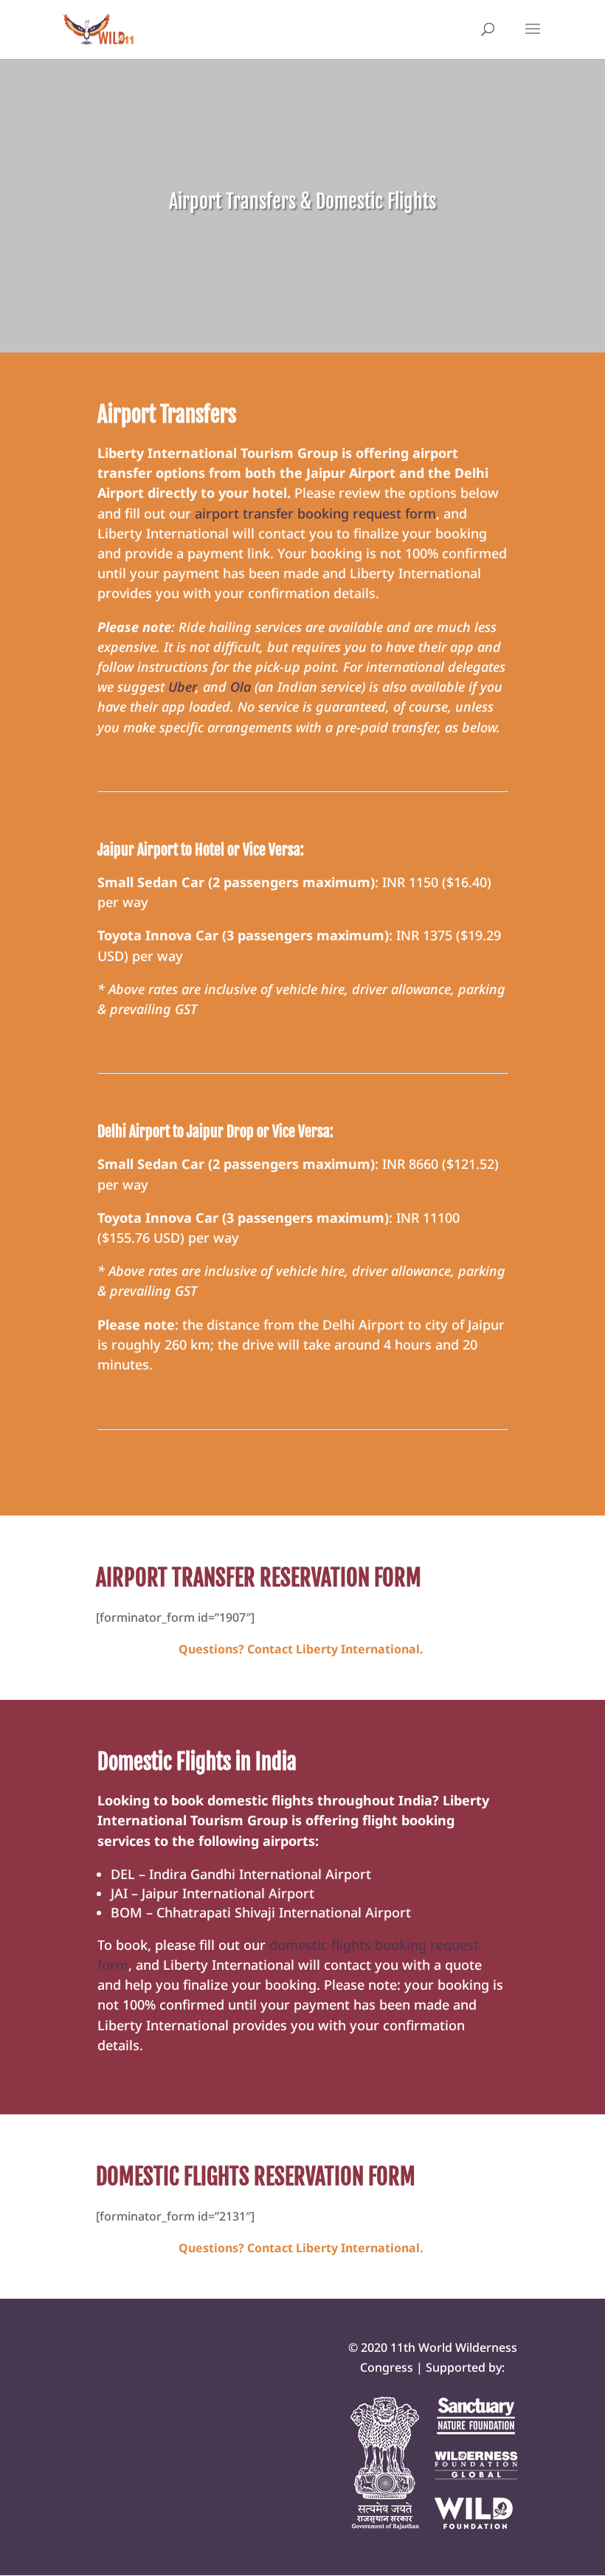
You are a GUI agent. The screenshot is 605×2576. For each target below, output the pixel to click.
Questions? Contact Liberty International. (302, 1649)
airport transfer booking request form (315, 513)
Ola (241, 687)
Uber (182, 687)
